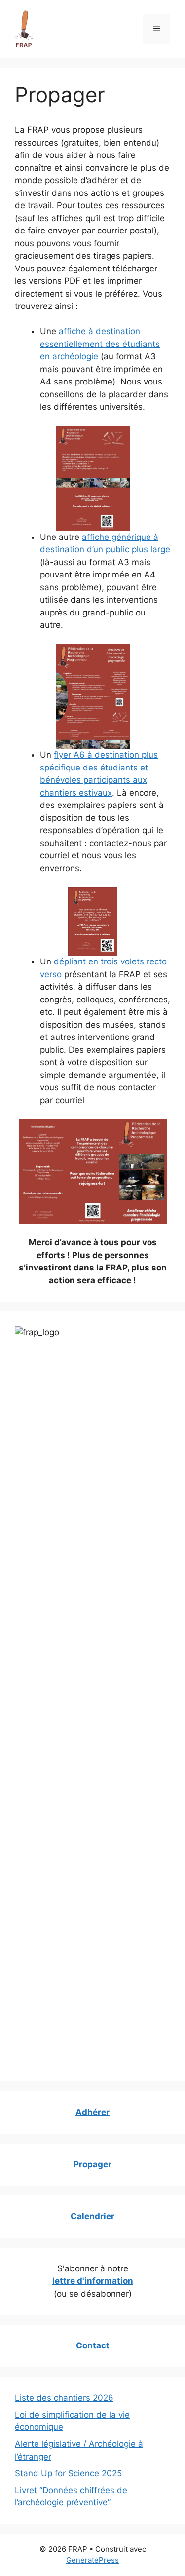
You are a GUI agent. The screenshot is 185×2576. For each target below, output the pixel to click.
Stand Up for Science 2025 (68, 2473)
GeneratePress (92, 2560)
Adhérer (92, 2112)
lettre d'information (93, 2281)
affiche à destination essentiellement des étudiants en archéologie (100, 344)
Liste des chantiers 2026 (64, 2398)
